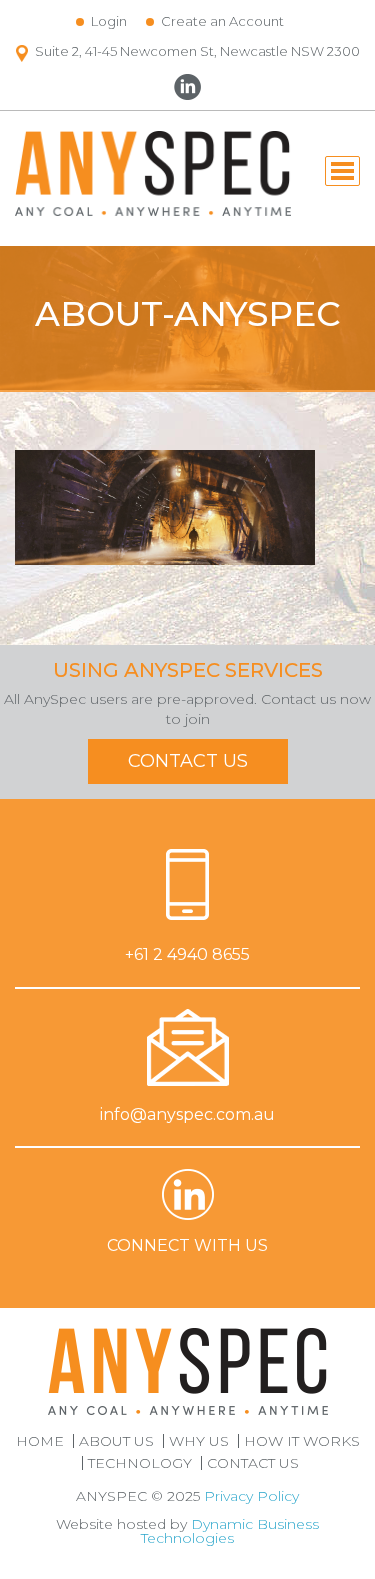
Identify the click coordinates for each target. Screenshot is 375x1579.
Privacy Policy (251, 1496)
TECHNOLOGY (140, 1463)
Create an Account (222, 21)
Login (109, 21)
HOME (40, 1441)
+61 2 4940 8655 (187, 954)
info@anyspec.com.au (187, 1114)
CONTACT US (188, 761)
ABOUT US (116, 1441)
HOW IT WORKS (302, 1441)
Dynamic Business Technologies (230, 1531)
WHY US (199, 1441)
